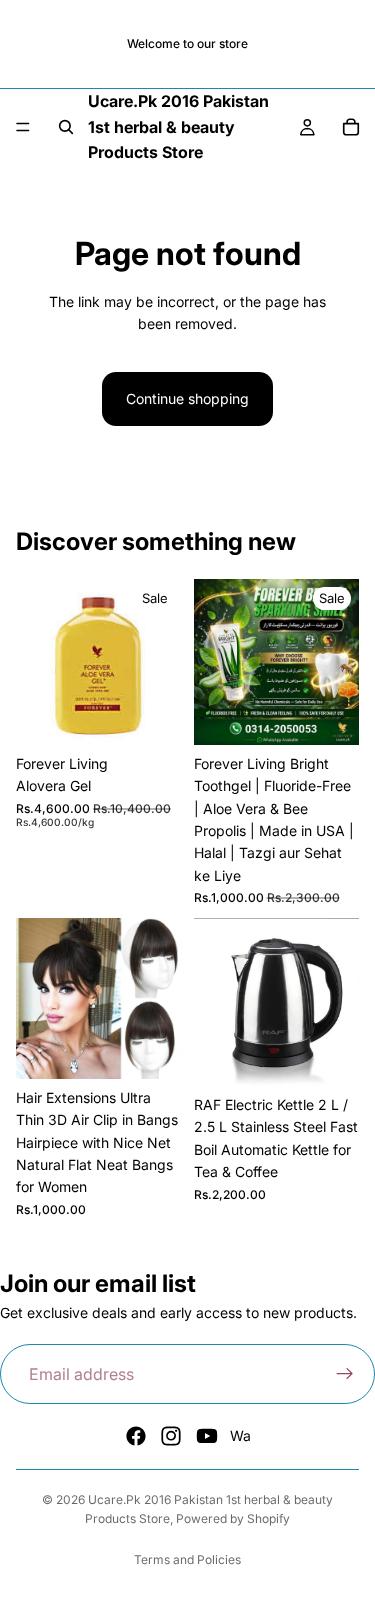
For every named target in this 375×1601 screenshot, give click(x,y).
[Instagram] (171, 1436)
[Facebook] (136, 1436)
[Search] (66, 127)
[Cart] (351, 127)
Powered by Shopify (233, 1518)
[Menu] (23, 128)
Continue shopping (187, 398)
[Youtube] (207, 1436)
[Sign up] (345, 1374)
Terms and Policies (187, 1559)
